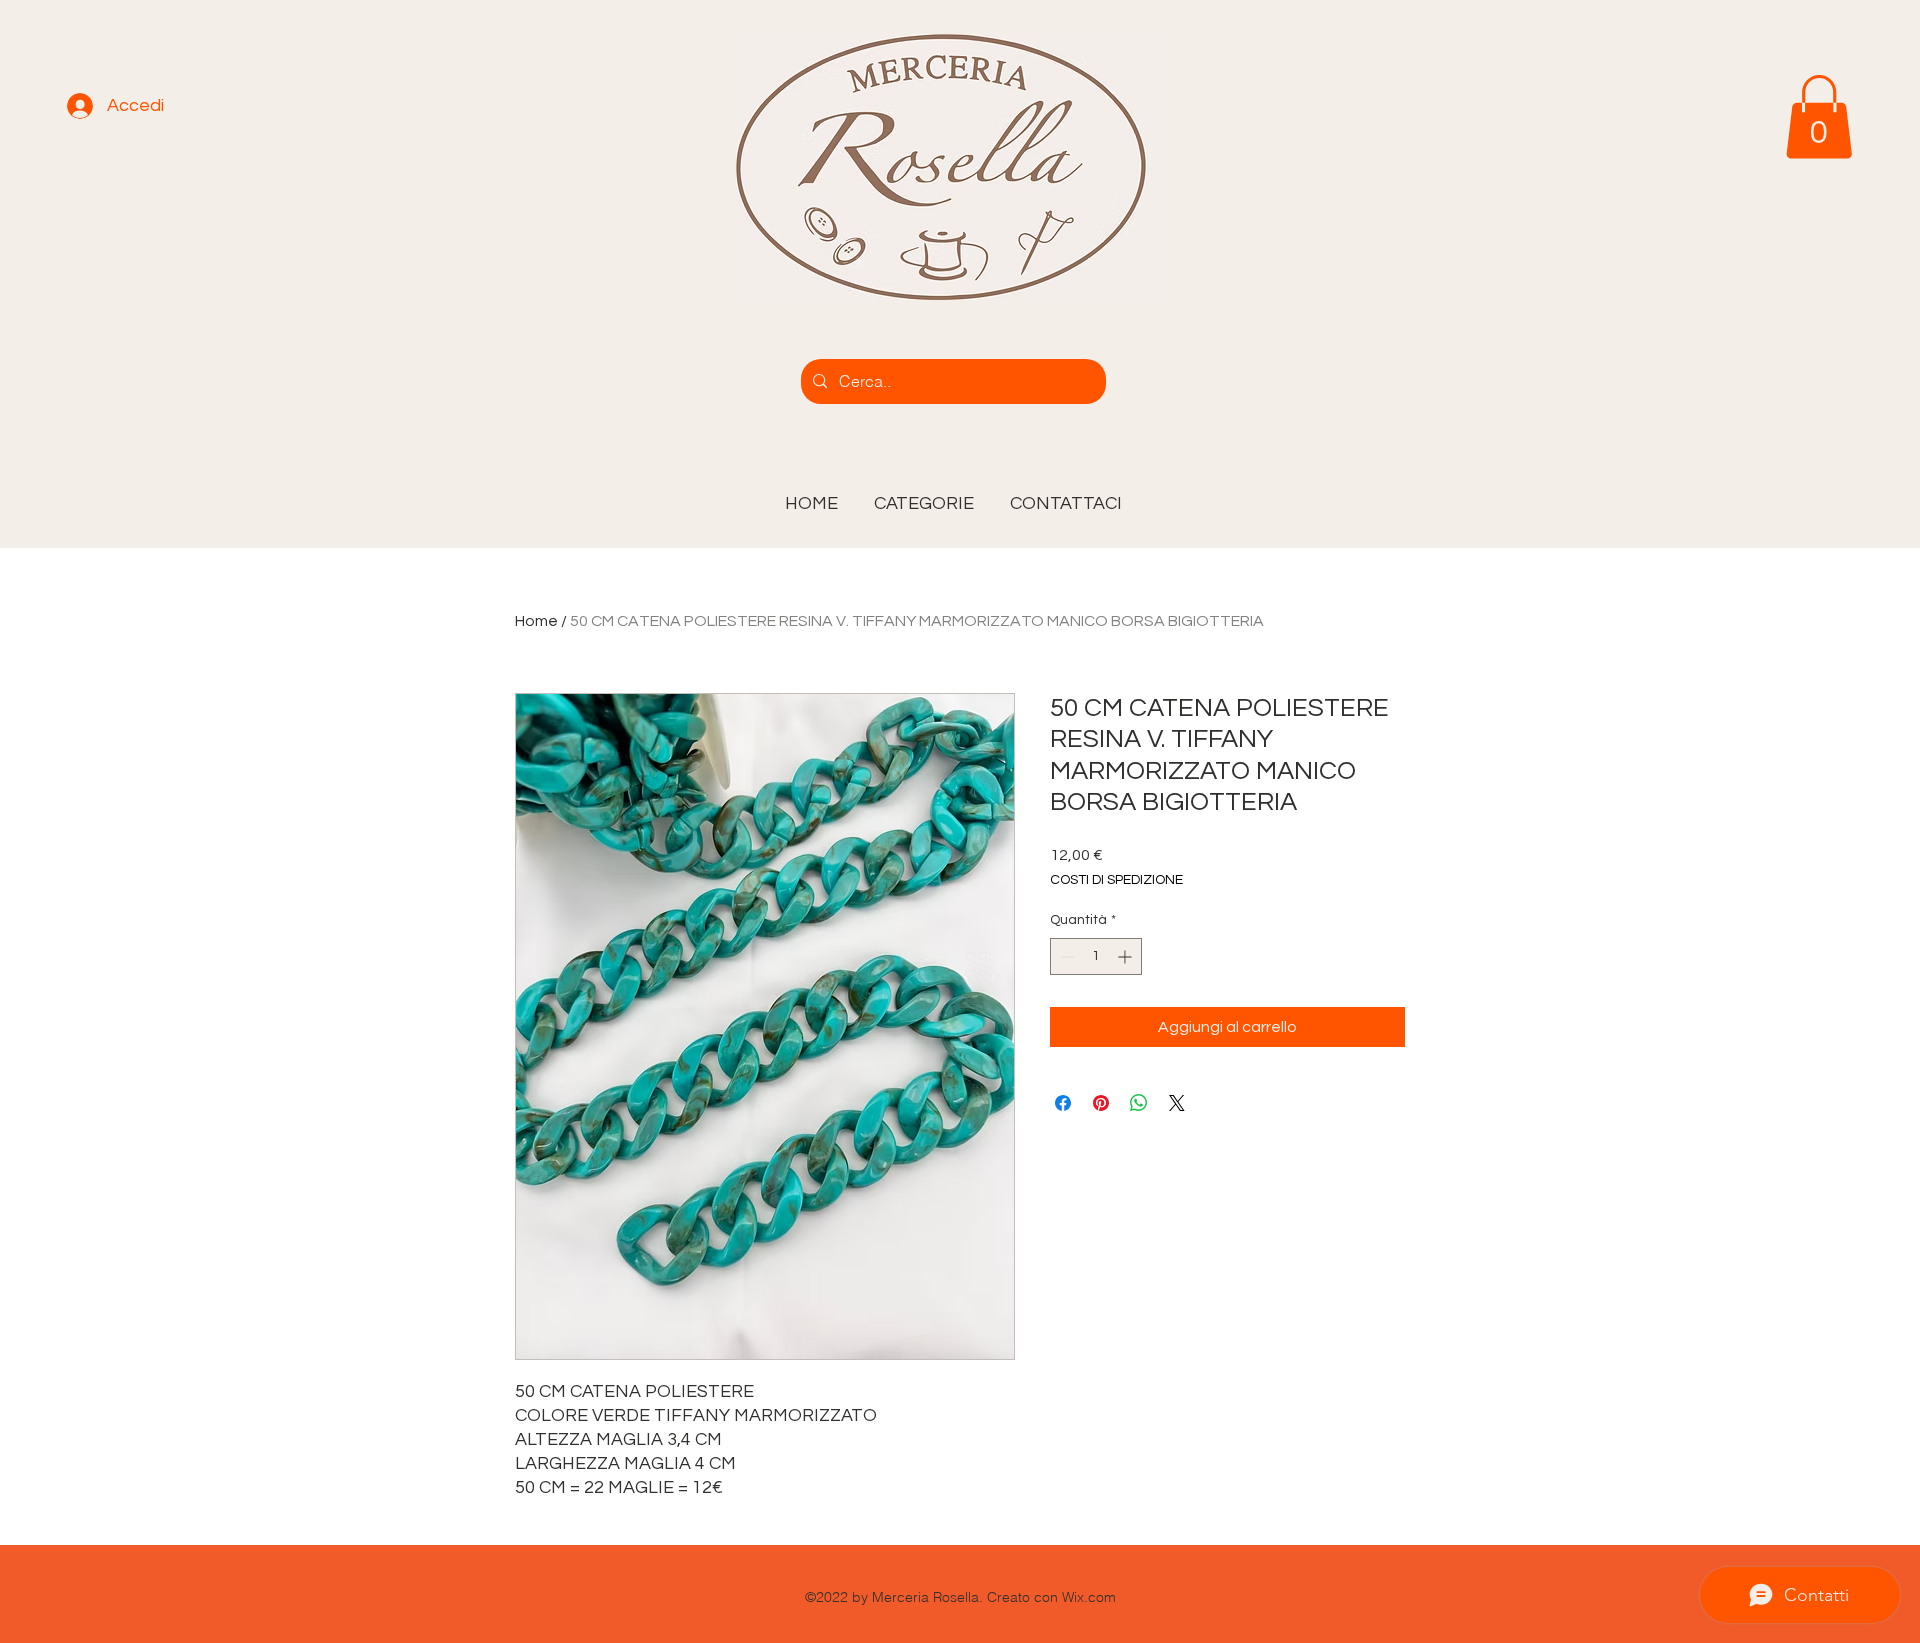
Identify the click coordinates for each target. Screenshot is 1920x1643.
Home (536, 621)
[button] (924, 495)
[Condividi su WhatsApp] (1139, 1103)
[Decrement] (1065, 956)
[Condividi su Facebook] (1063, 1103)
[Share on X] (1177, 1103)
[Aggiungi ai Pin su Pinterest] (1101, 1103)
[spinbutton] (1096, 956)
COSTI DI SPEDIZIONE (1116, 880)
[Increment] (1126, 956)
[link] (1819, 117)
